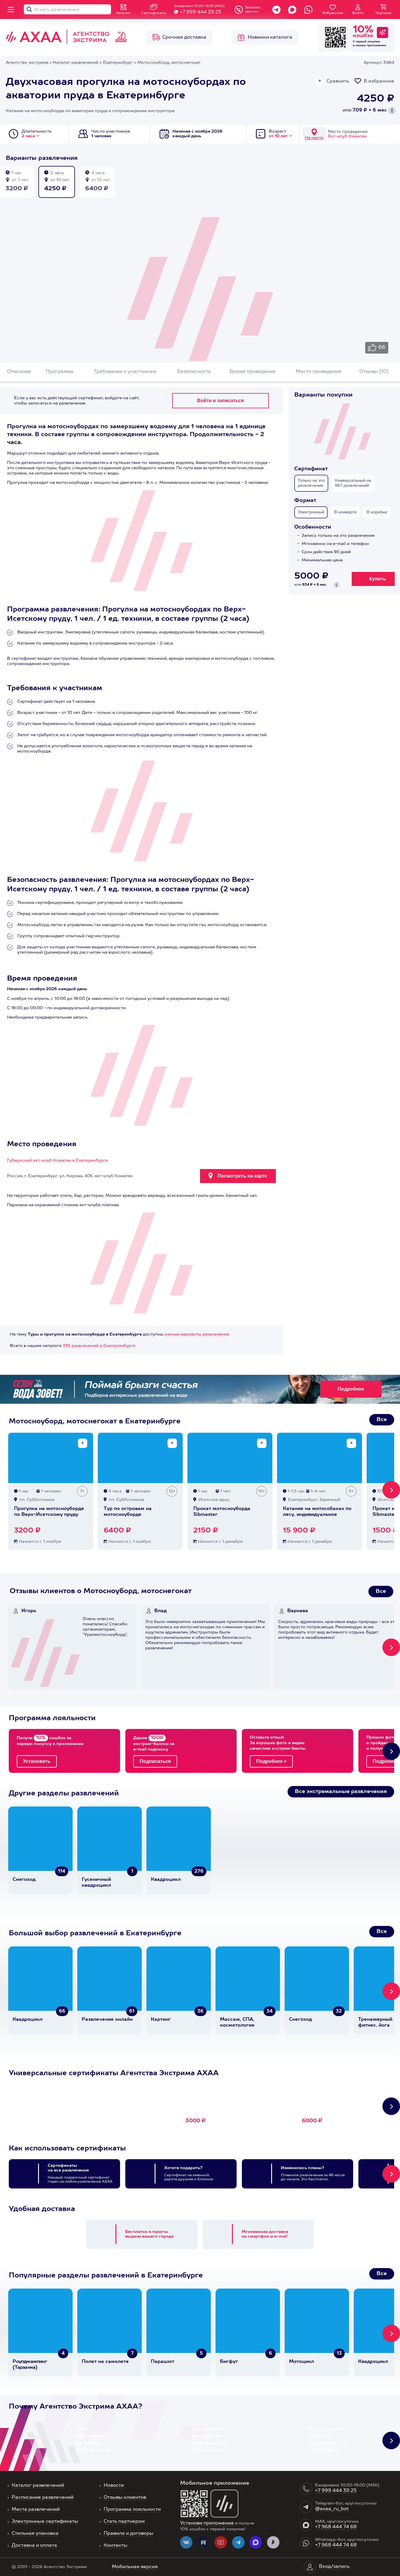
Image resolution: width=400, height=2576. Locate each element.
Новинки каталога (270, 37)
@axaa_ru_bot (332, 2509)
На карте (314, 138)
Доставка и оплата (34, 2546)
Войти (358, 13)
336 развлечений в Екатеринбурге (99, 1346)
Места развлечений (36, 2510)
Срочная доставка (184, 37)
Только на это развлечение (311, 483)
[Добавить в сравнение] (83, 1443)
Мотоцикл (301, 2362)
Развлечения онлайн (107, 2020)
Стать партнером (124, 2522)
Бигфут (229, 2362)
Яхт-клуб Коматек (347, 136)
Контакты (116, 2546)
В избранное (379, 81)
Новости (114, 2486)
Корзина (383, 13)
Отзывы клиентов (125, 2498)
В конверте (345, 512)
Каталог (123, 13)
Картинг (161, 2020)
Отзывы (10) (374, 372)
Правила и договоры (129, 2534)
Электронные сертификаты (45, 2522)
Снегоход (24, 1880)
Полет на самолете (105, 2362)
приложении (376, 45)
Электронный (311, 512)
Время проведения (253, 372)
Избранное (333, 13)
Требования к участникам (125, 372)
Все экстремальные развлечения (341, 1792)
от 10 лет (278, 136)
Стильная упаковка (35, 2534)
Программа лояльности (132, 2510)
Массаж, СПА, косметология (237, 2023)
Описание (19, 372)
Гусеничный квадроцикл (96, 1883)
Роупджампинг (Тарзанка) (30, 2365)
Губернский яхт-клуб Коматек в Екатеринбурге (57, 1161)
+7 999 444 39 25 (200, 12)
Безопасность (194, 372)
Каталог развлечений (38, 2486)
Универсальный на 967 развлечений (353, 483)
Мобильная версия (135, 2567)
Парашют (163, 2362)
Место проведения (319, 372)
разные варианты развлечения (197, 1334)
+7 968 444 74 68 (336, 2527)
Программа (60, 372)
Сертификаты (154, 13)
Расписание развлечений (43, 2498)
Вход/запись (334, 2567)
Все (382, 1420)
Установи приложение (207, 2523)
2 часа (28, 136)
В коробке (377, 512)
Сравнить (338, 81)
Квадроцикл (166, 1880)
